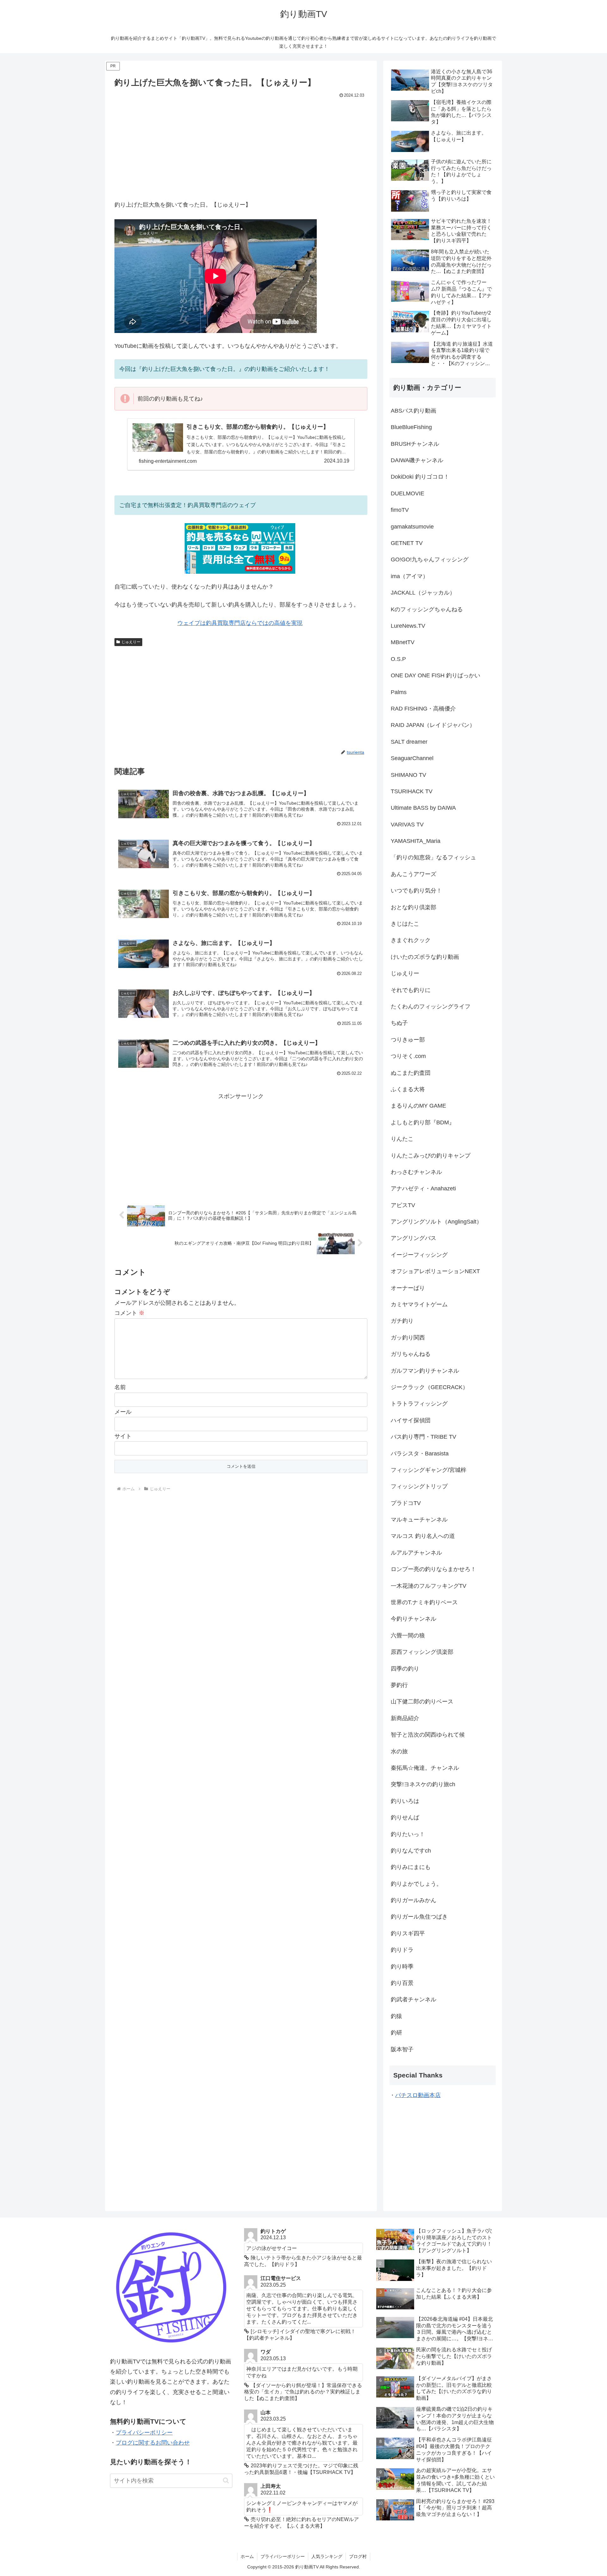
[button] (226, 2480)
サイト (123, 1436)
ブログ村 (358, 2556)
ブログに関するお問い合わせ (153, 2443)
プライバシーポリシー (144, 2433)
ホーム (247, 2556)
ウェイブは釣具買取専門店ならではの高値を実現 (240, 623)
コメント (129, 1313)
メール (123, 1412)
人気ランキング (327, 2556)
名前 (120, 1387)
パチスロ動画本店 (418, 2095)
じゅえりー (131, 642)
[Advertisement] (241, 148)
